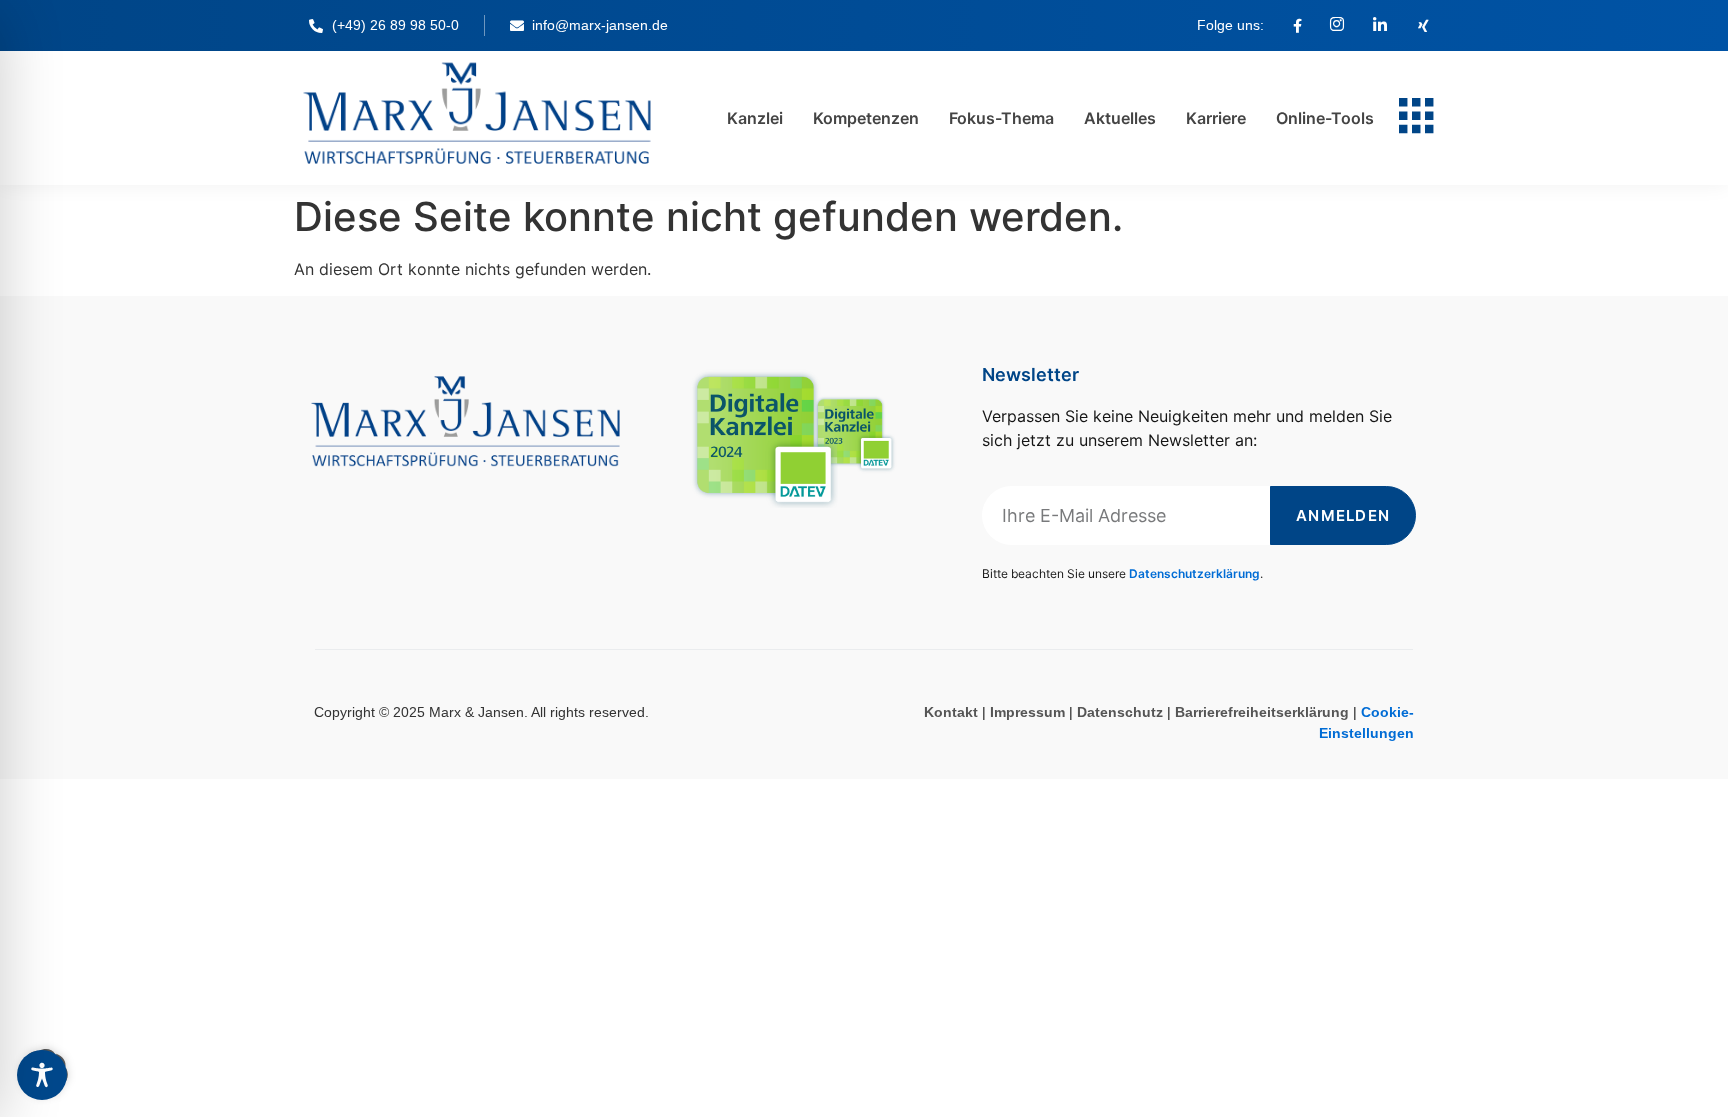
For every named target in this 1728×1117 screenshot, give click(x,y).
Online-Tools (1325, 118)
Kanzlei (755, 118)
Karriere (1216, 118)
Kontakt (951, 712)
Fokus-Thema (1001, 118)
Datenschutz (1120, 712)
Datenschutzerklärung (1194, 573)
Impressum (1027, 712)
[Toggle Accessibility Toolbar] (42, 1075)
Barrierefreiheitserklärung (1262, 712)
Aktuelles (1120, 118)
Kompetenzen (866, 118)
